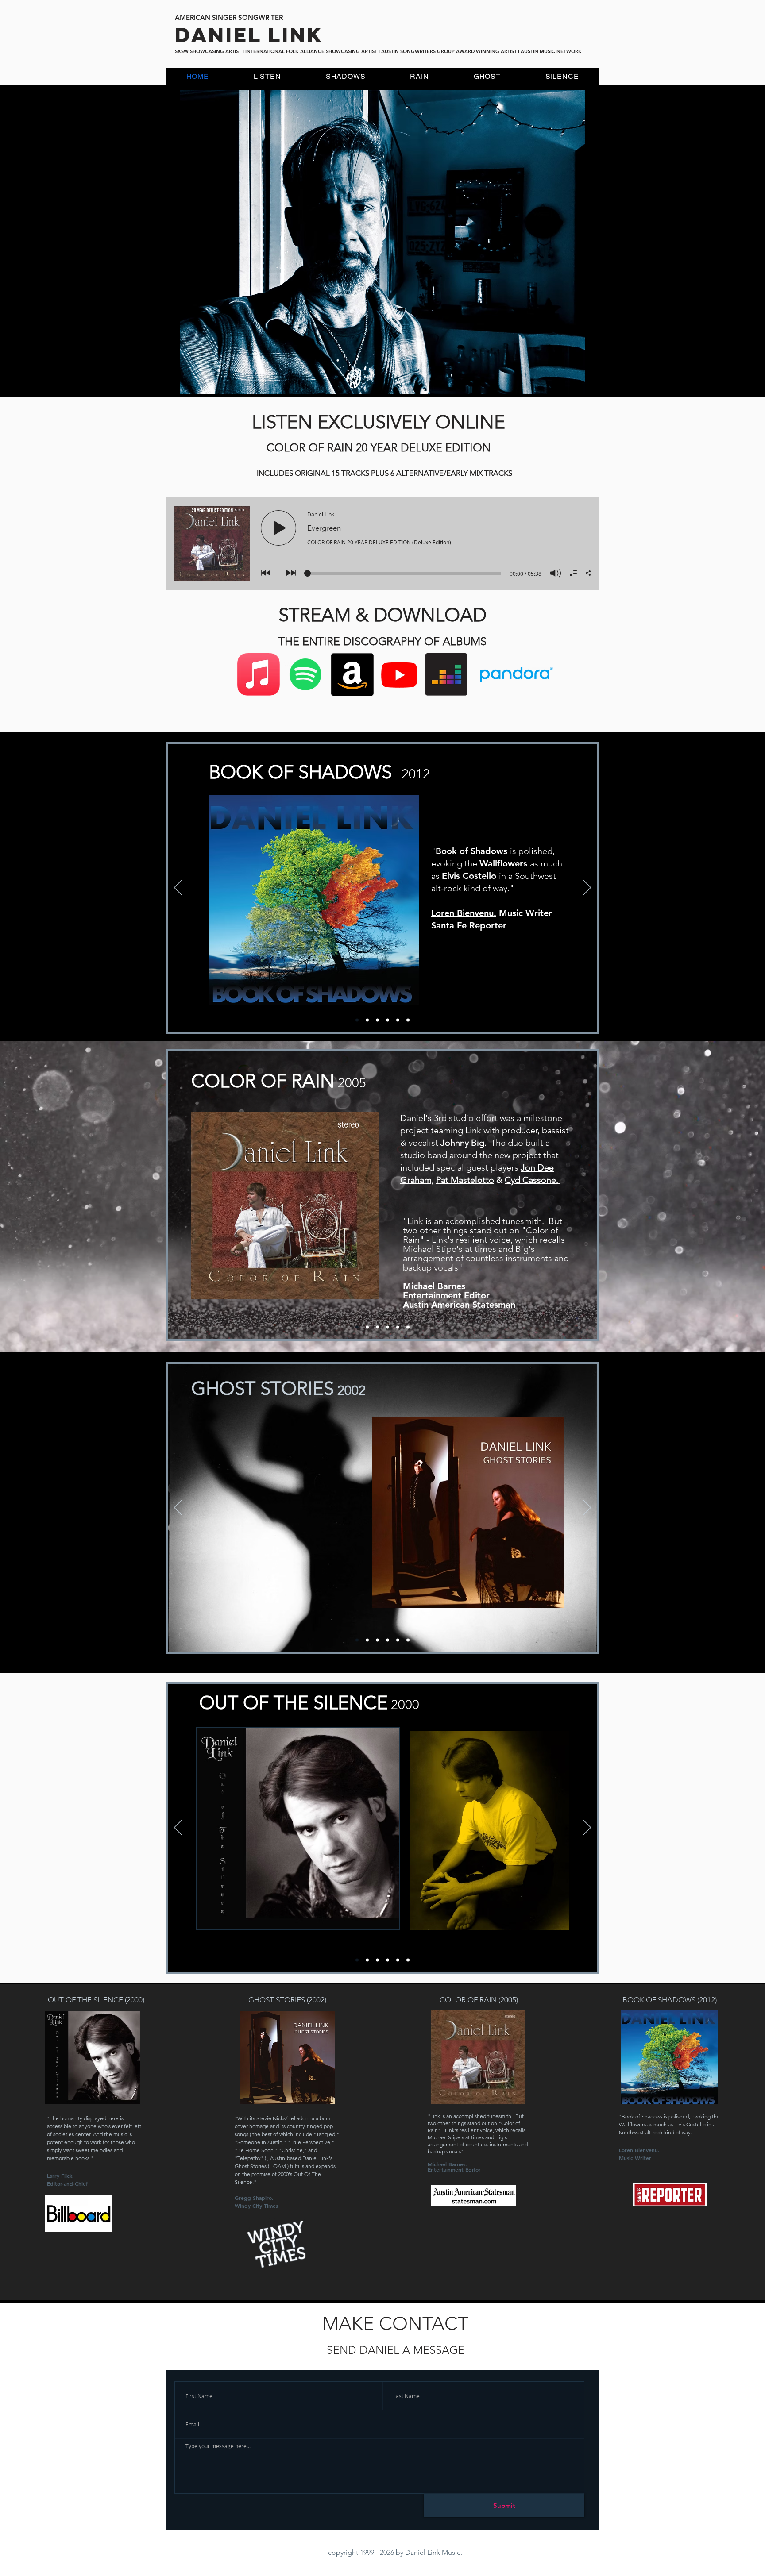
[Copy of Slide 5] (357, 1960)
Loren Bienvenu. (464, 913)
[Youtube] (399, 674)
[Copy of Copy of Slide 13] (357, 1020)
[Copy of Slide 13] (377, 1327)
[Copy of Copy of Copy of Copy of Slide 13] (377, 1020)
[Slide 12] (357, 1327)
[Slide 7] (408, 1960)
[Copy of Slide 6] (357, 1640)
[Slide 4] (377, 1960)
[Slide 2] (367, 1960)
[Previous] (178, 888)
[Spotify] (305, 674)
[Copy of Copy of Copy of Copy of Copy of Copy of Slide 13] (398, 1020)
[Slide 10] (408, 1640)
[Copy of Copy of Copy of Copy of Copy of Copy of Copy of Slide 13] (408, 1020)
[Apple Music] (259, 674)
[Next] (587, 888)
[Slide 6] (367, 1640)
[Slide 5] (388, 1960)
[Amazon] (352, 674)
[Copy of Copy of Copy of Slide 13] (367, 1020)
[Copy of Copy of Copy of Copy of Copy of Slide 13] (388, 1020)
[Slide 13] (367, 1327)
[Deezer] (446, 674)
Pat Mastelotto (465, 1180)
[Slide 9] (398, 1640)
